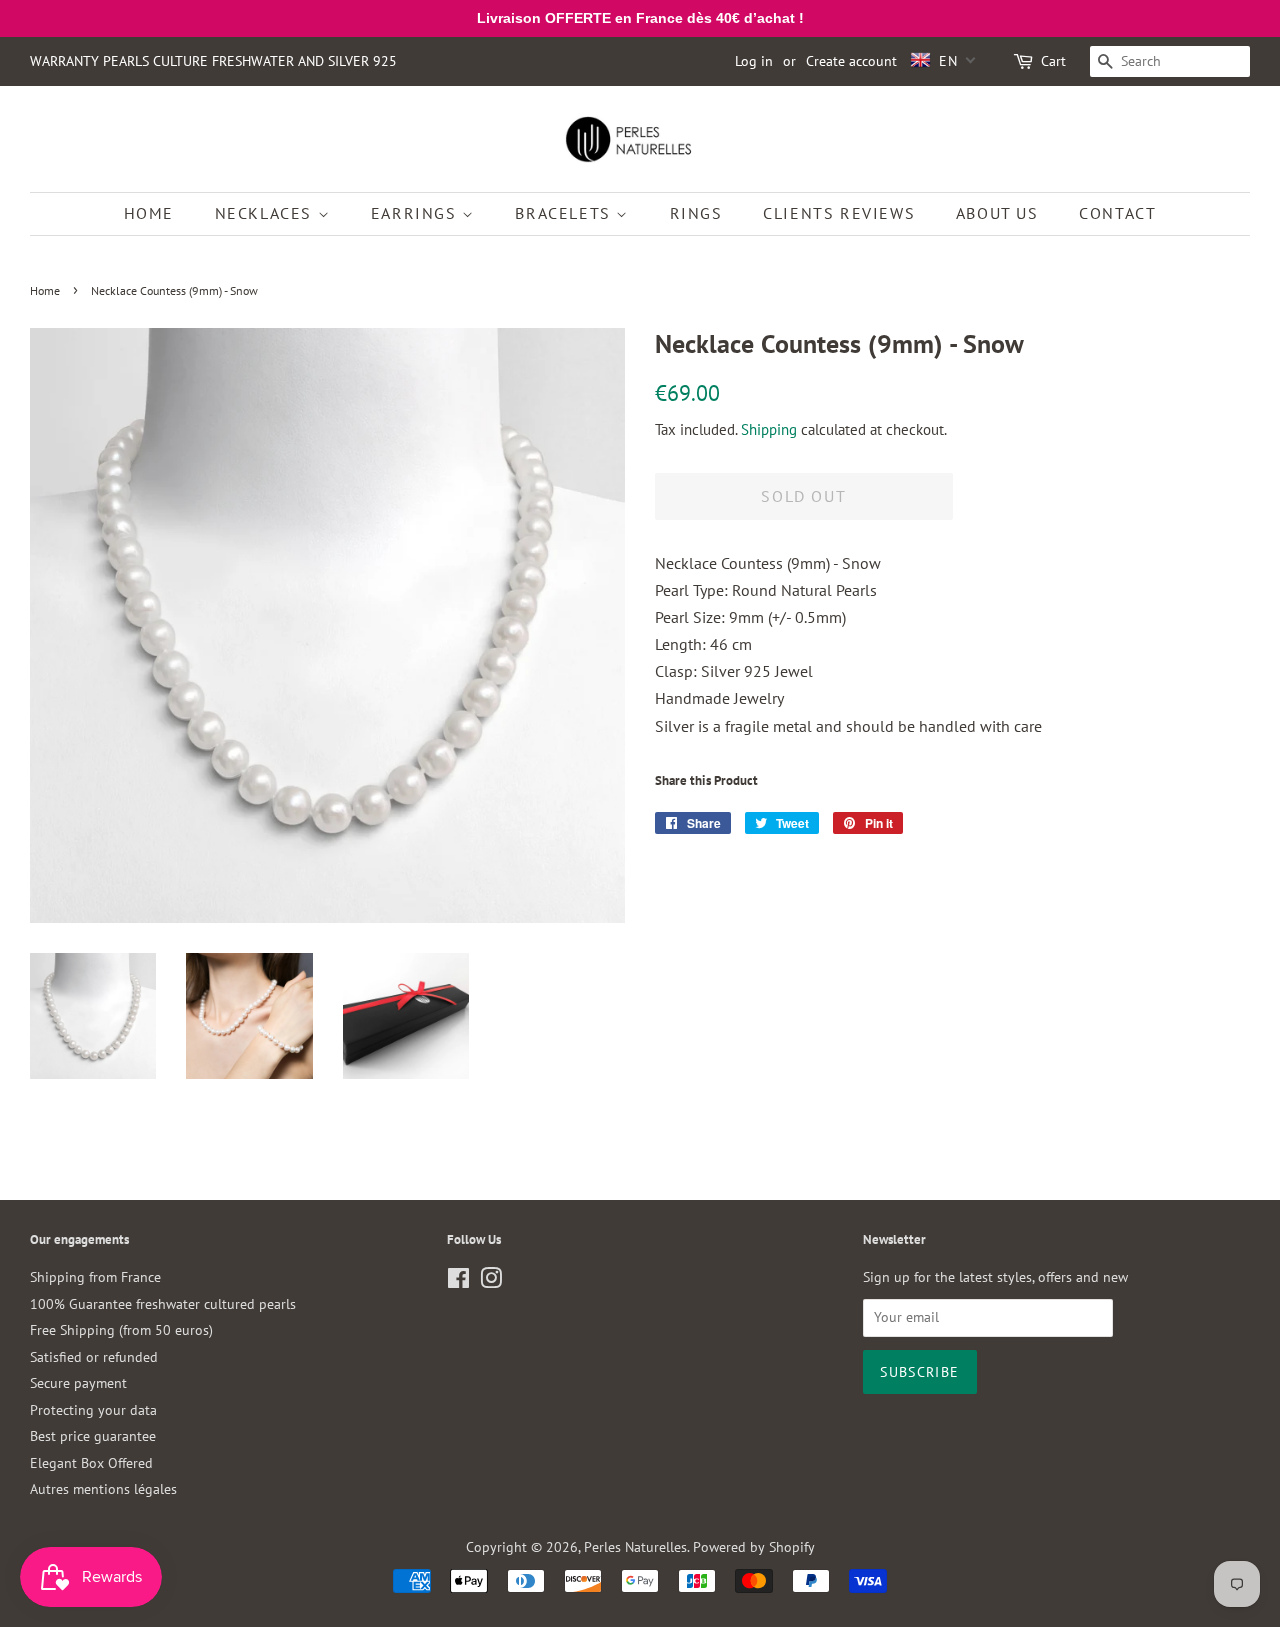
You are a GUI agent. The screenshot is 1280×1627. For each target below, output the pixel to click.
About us (997, 213)
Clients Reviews (839, 213)
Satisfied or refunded (94, 1357)
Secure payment (78, 1383)
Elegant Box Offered (91, 1463)
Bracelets (565, 213)
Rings (696, 213)
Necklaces (266, 213)
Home (149, 213)
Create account (851, 61)
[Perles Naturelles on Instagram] (491, 1282)
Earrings (416, 213)
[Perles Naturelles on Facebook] (458, 1282)
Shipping (769, 429)
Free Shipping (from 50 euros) (121, 1330)
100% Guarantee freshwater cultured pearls (163, 1304)
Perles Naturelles (635, 1547)
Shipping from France (95, 1277)
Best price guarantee (93, 1436)
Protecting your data (93, 1410)
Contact (1117, 213)
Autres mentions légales (103, 1489)
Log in (754, 61)
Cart (1053, 61)
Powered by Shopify (754, 1547)
